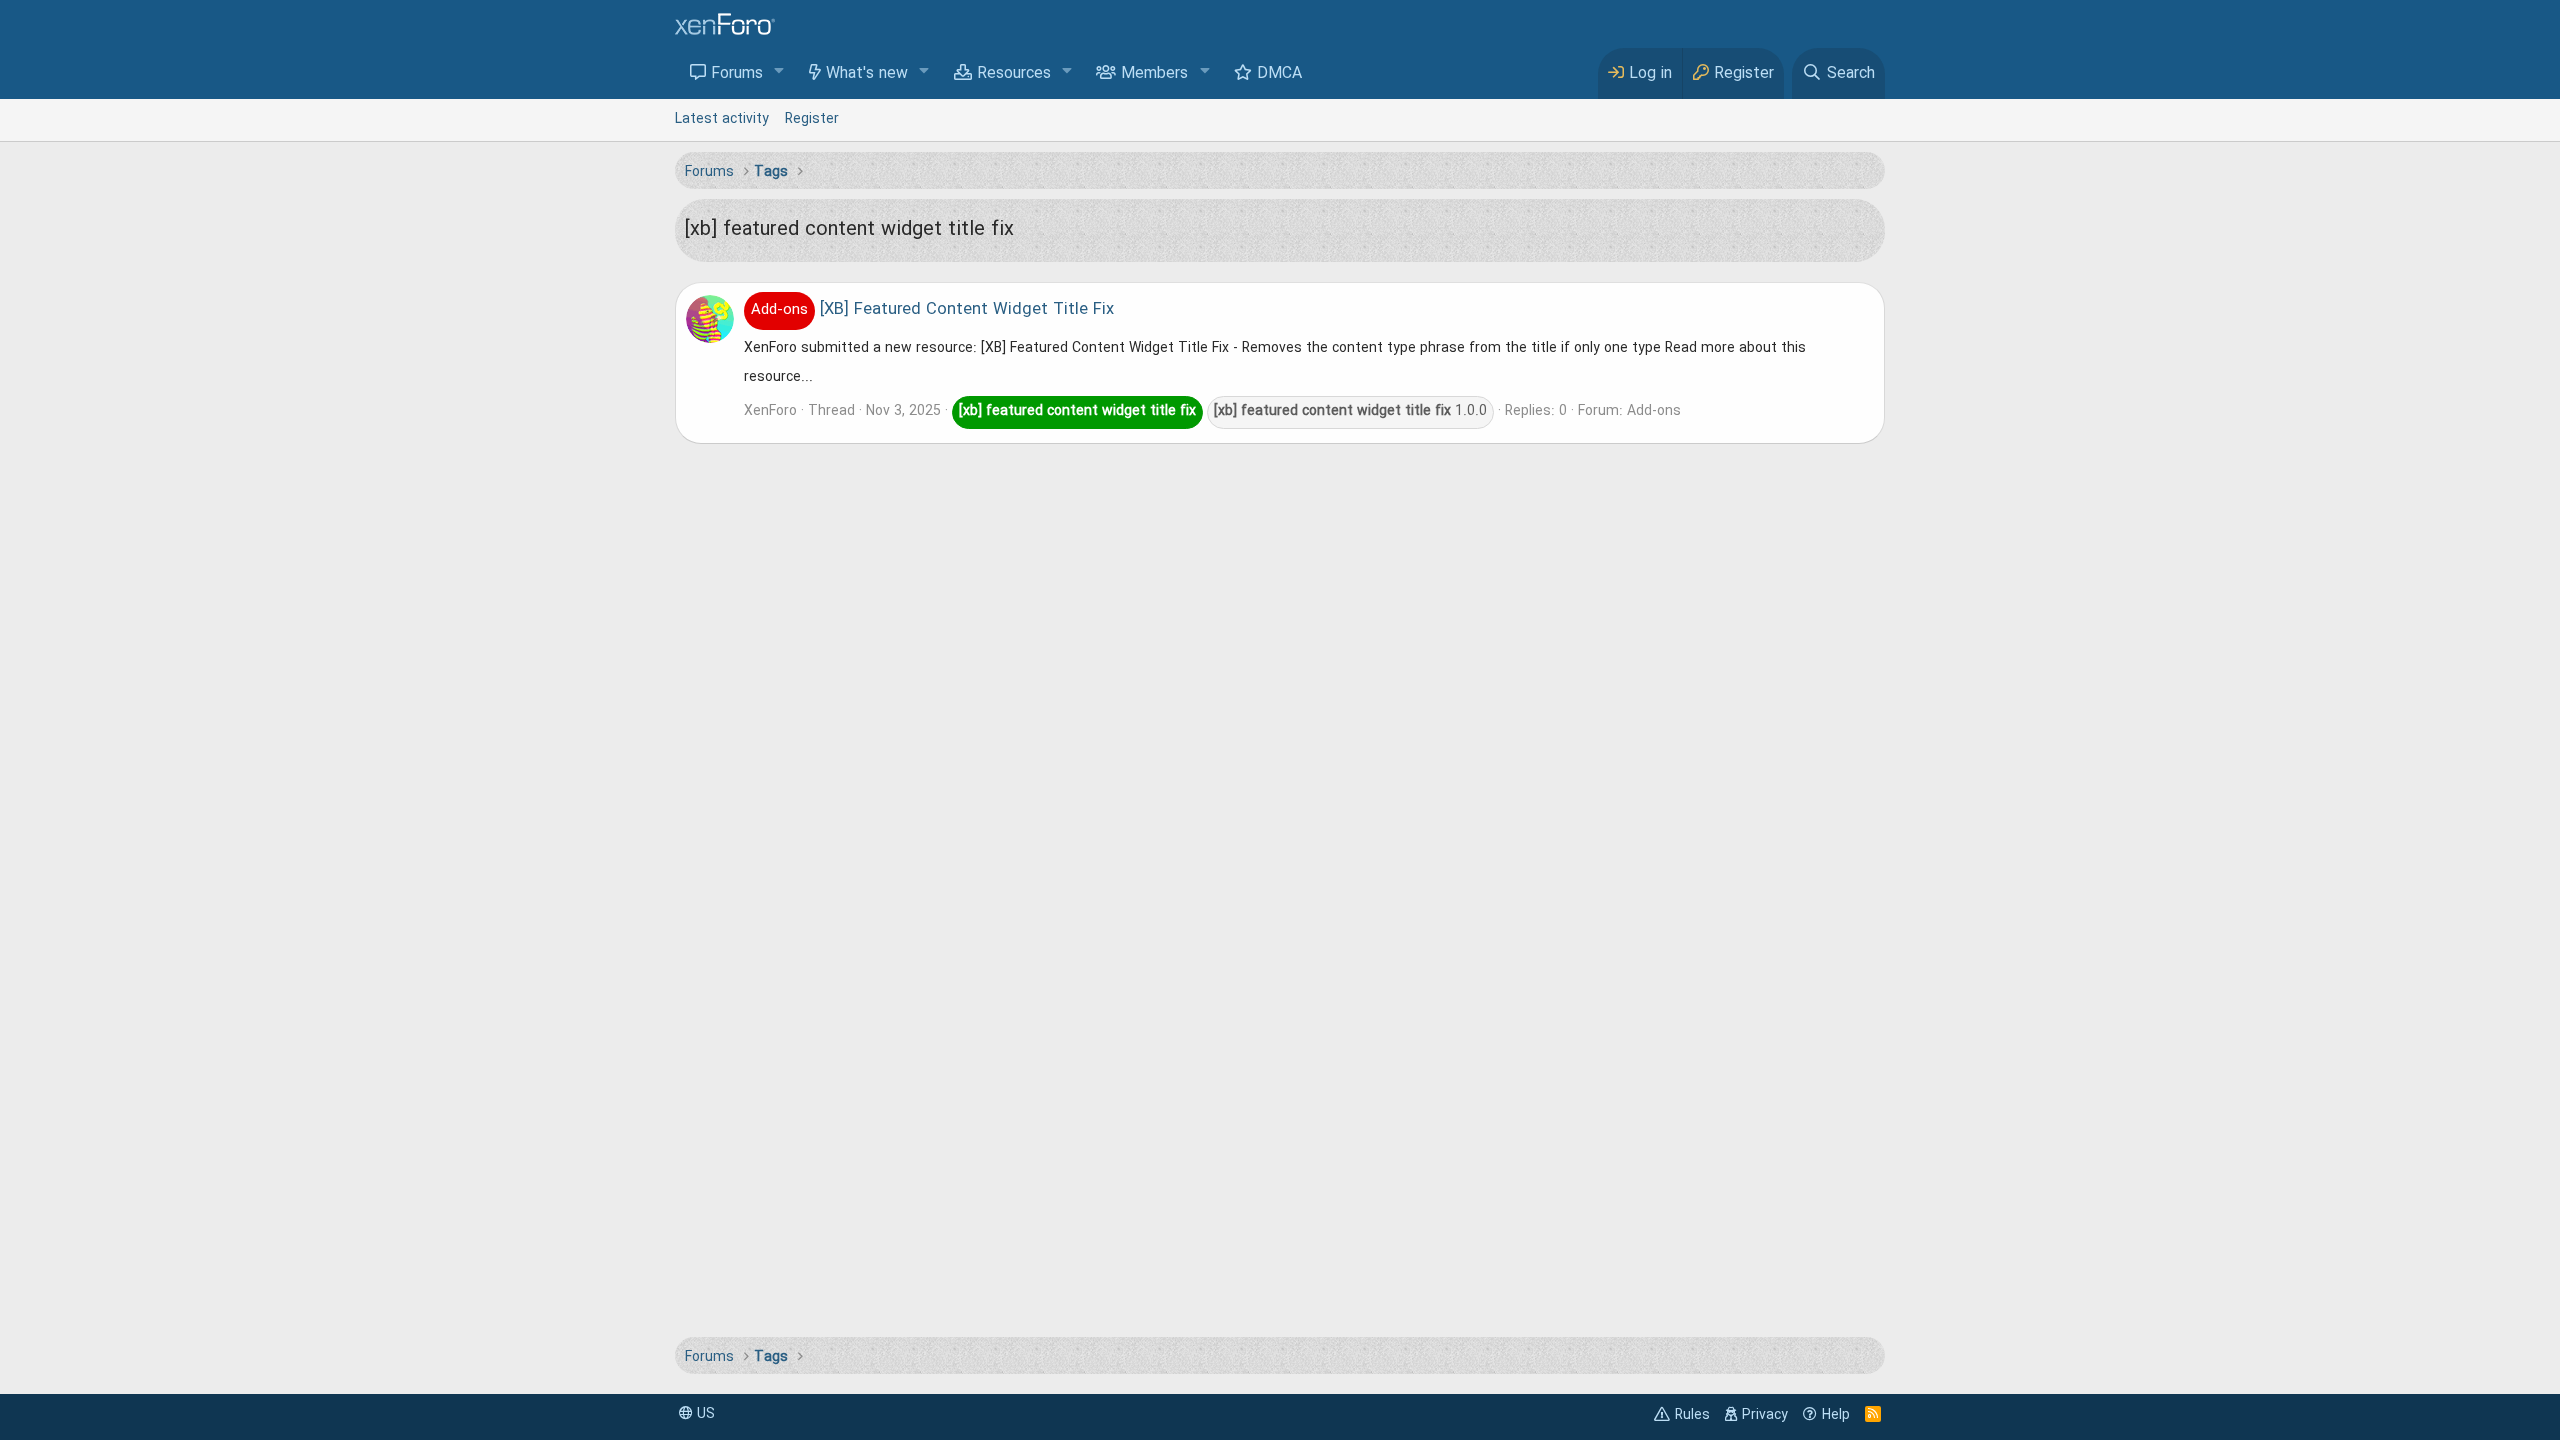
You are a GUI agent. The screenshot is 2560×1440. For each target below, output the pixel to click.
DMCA (1279, 74)
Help (1836, 1415)
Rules (1692, 1415)
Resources (1014, 74)
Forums (737, 74)
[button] (779, 72)
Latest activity (722, 119)
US (704, 1414)
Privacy (1765, 1415)
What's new (867, 74)
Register (812, 119)
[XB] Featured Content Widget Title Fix (932, 310)
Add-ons (1654, 411)
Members (1154, 74)
